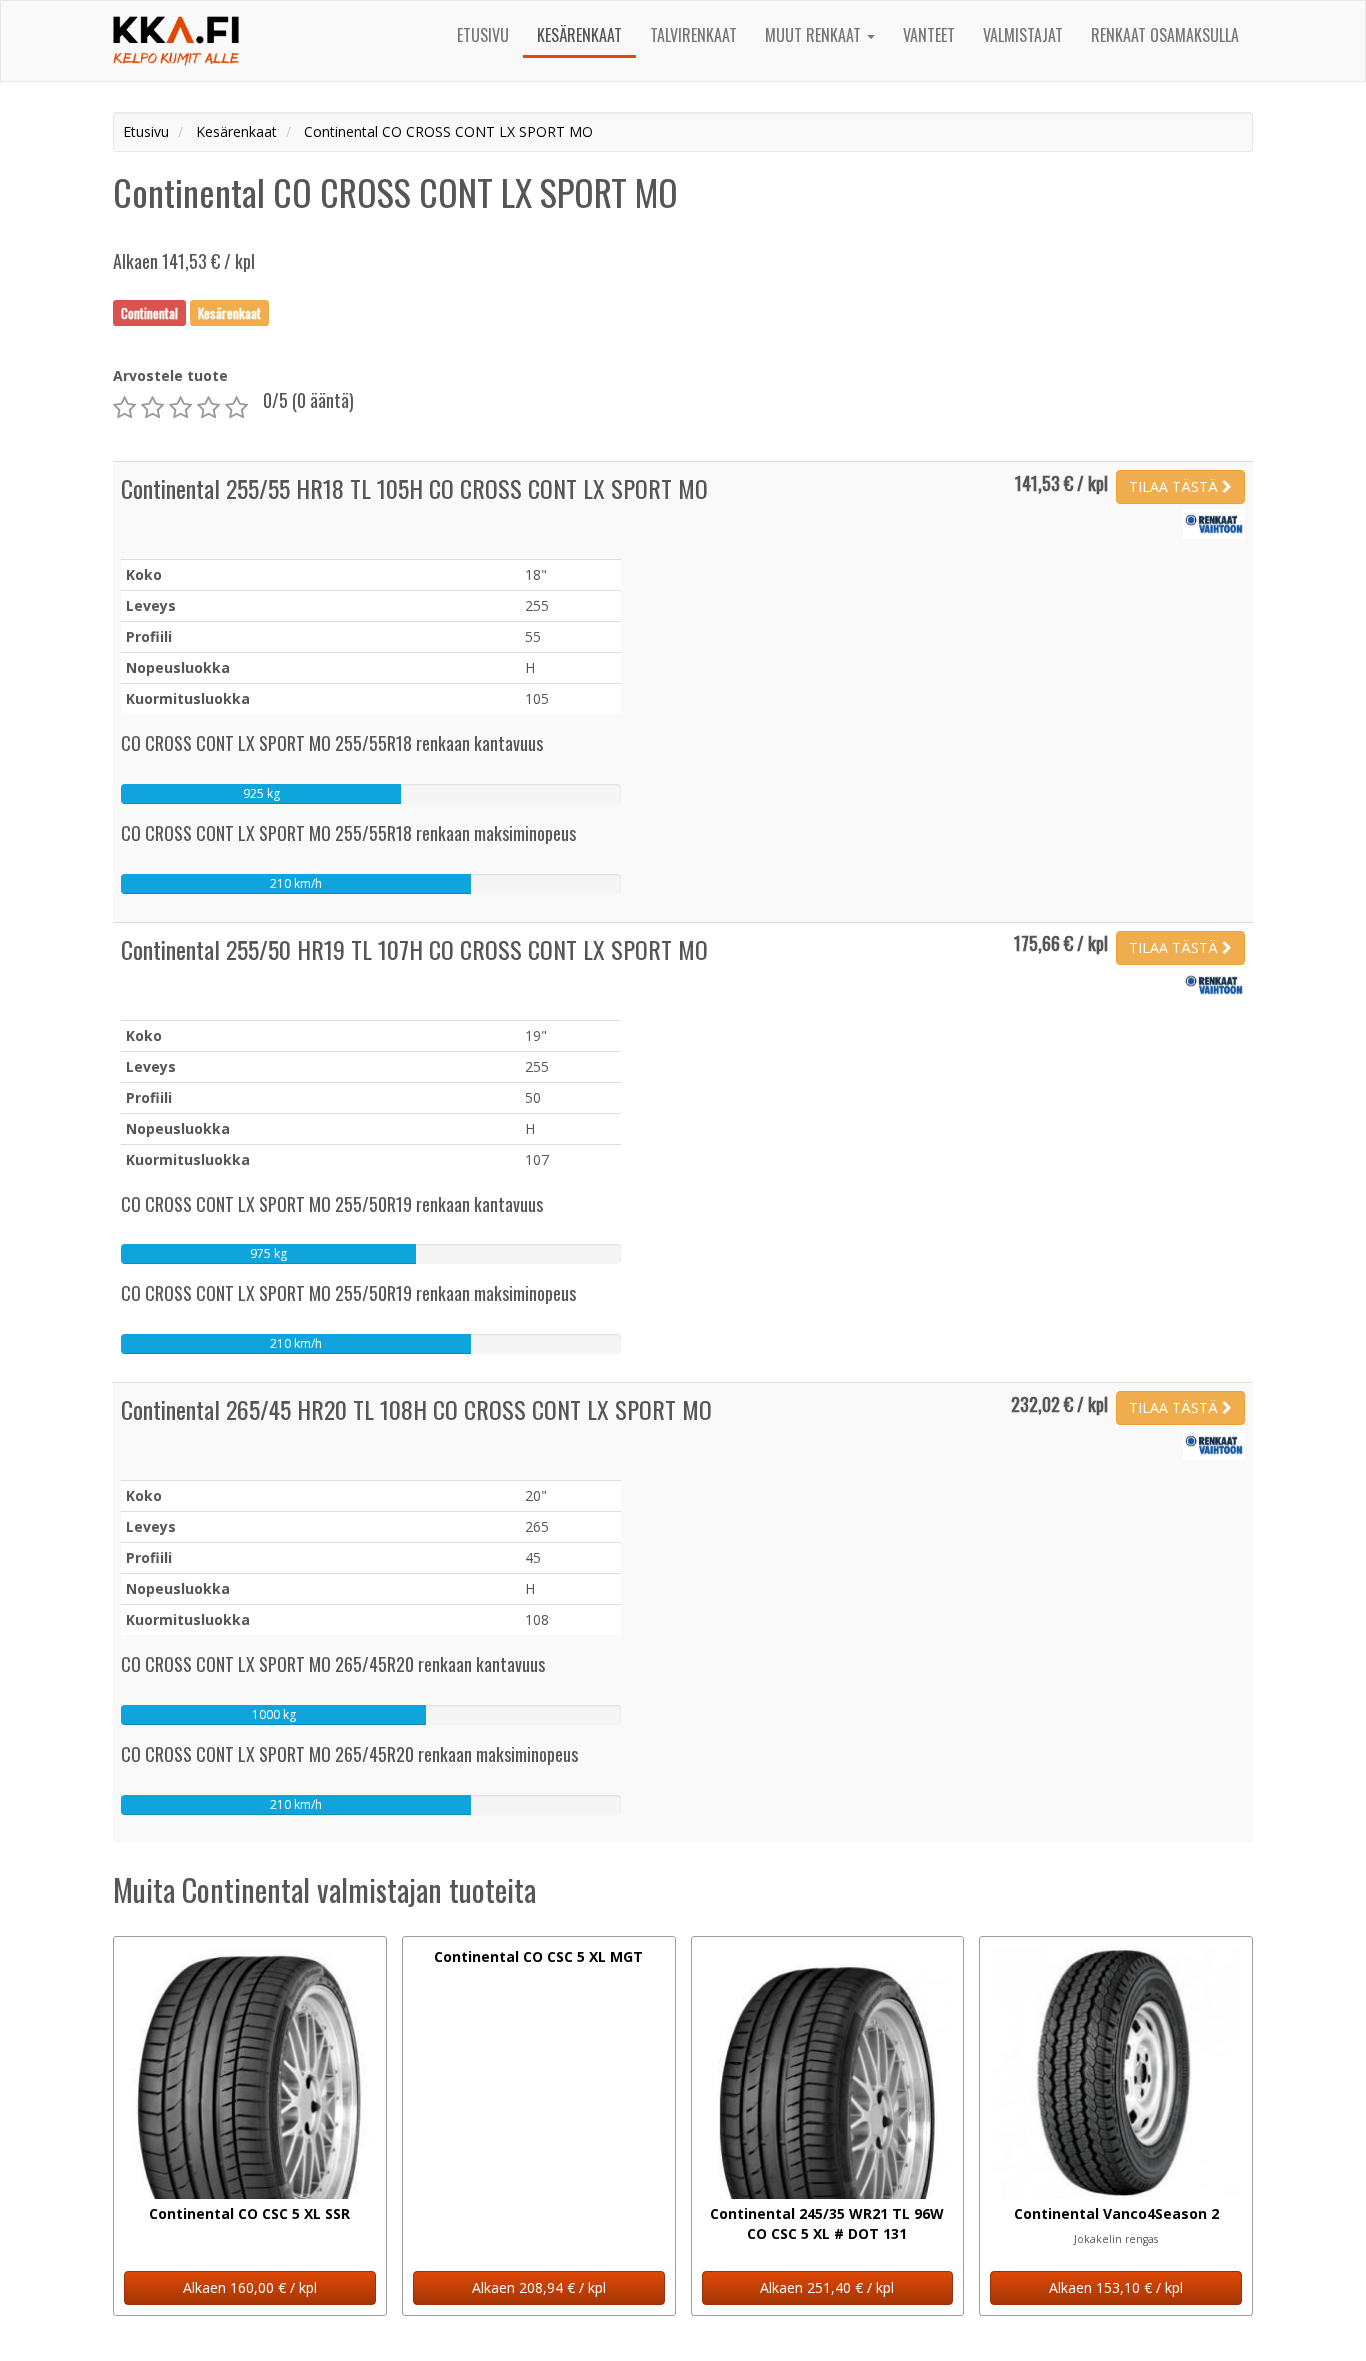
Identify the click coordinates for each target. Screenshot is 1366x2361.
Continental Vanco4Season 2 (1116, 2213)
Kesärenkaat (579, 35)
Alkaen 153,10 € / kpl (1116, 2287)
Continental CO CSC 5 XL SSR (249, 2213)
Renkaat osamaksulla (1165, 35)
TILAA (1173, 486)
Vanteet (929, 35)
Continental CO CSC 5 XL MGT (538, 1956)
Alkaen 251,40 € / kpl (827, 2287)
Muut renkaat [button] (815, 35)
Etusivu (483, 35)
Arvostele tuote (170, 375)
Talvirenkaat (693, 35)
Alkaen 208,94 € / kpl (539, 2287)
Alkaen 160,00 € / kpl (250, 2287)
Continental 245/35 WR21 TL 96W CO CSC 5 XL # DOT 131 (827, 2223)
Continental (149, 312)
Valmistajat (1023, 35)
